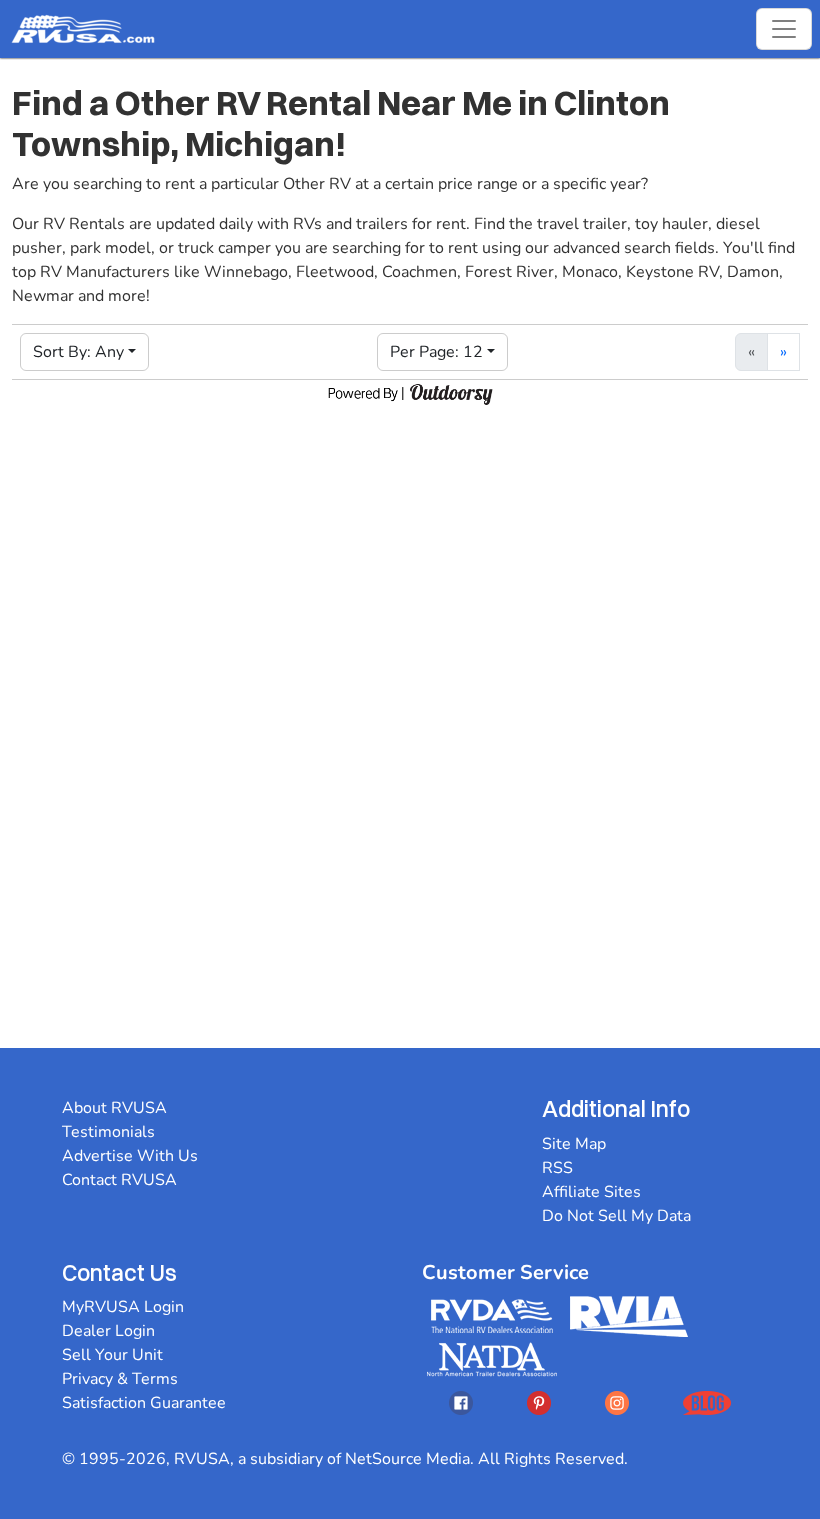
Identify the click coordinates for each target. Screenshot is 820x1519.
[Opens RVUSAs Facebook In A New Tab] (461, 1402)
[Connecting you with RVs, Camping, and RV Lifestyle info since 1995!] (83, 29)
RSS (557, 1168)
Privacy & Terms (120, 1379)
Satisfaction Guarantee (144, 1403)
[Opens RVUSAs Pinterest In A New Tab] (539, 1402)
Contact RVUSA (119, 1180)
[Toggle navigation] (784, 29)
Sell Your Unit (112, 1355)
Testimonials (108, 1132)
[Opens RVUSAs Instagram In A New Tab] (617, 1402)
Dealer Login (108, 1331)
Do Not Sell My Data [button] (616, 1216)
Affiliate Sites (591, 1192)
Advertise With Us (130, 1156)
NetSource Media (407, 1459)
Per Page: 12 (436, 352)
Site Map (574, 1144)
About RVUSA (114, 1108)
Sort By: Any (78, 352)
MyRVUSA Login (123, 1307)
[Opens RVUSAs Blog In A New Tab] (707, 1402)
